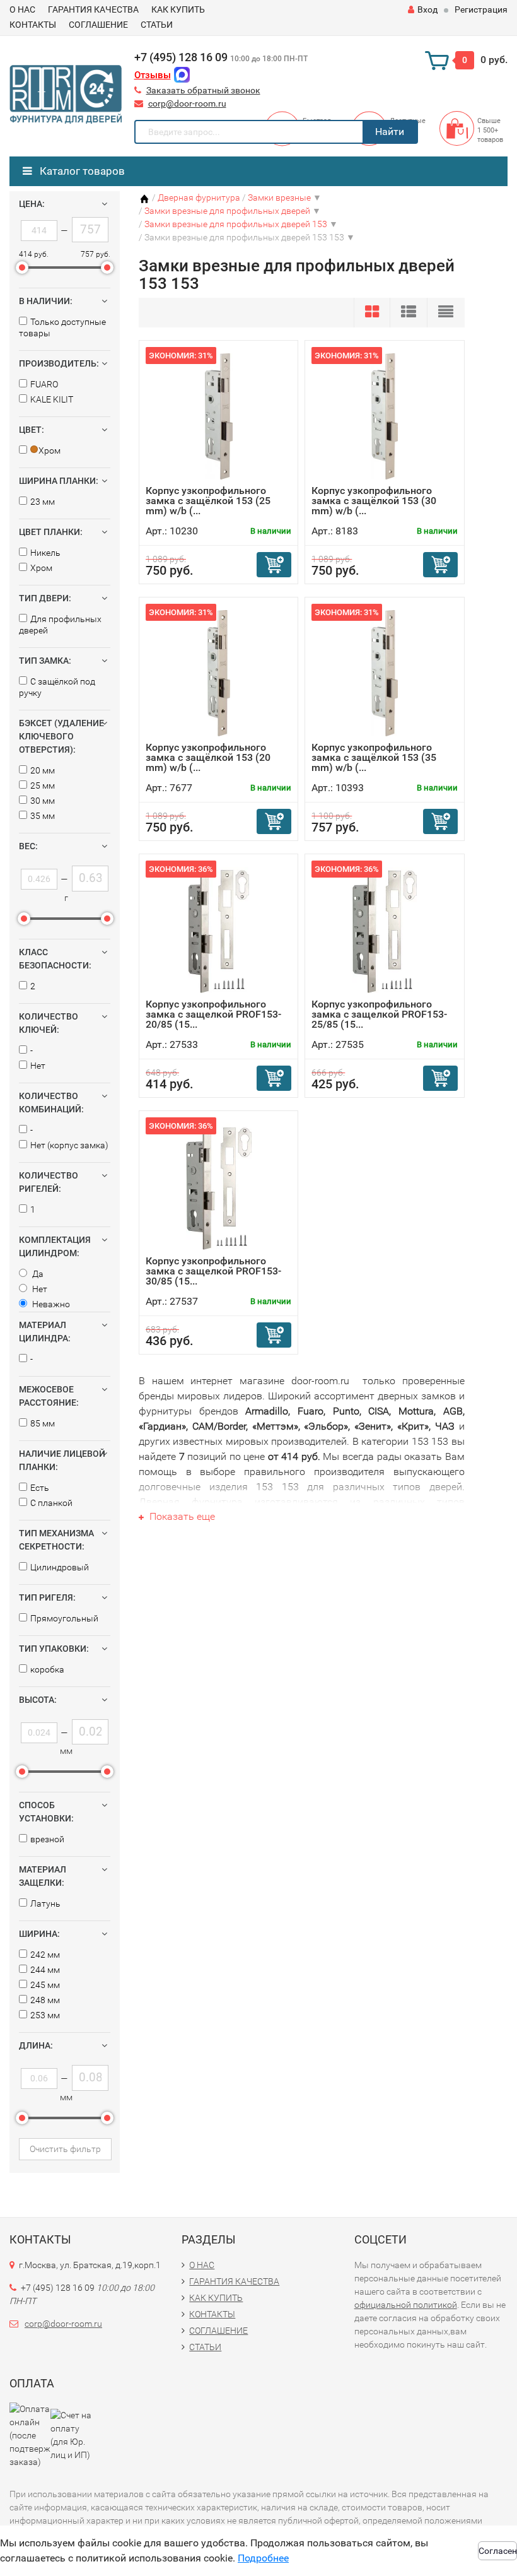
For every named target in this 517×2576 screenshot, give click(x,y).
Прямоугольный (64, 1618)
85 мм (43, 1423)
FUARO (44, 384)
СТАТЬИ (157, 25)
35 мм (43, 816)
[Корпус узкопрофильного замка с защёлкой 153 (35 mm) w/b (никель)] (385, 673)
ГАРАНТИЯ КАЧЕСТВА (93, 9)
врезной (47, 1839)
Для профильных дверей (60, 625)
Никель (45, 553)
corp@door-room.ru (187, 103)
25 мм (43, 785)
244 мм (45, 1970)
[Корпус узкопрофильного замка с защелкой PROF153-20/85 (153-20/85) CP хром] (218, 930)
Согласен (498, 2551)
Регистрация (481, 9)
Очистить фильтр (65, 2149)
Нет (38, 1066)
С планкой (51, 1503)
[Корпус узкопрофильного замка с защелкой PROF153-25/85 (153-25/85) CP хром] (385, 930)
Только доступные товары (62, 327)
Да (37, 1274)
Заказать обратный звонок (203, 90)
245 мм (45, 1985)
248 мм (45, 2000)
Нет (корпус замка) (69, 1145)
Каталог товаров (81, 171)
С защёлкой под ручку (57, 687)
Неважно (50, 1304)
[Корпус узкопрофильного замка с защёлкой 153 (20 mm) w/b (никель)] (219, 673)
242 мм (45, 1955)
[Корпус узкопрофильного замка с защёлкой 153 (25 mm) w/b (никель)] (219, 416)
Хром (41, 568)
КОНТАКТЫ (33, 25)
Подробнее (263, 2558)
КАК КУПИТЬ (178, 9)
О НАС (22, 9)
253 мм (45, 2015)
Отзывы (153, 75)
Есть (40, 1488)
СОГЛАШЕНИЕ (98, 25)
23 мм (43, 502)
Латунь (45, 1903)
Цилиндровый (60, 1567)
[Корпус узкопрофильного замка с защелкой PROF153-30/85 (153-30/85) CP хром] (219, 1186)
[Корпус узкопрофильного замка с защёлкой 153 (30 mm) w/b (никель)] (385, 416)
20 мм (43, 770)
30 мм (43, 801)
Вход (427, 9)
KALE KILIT (52, 399)
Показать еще (181, 1516)
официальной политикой (406, 2305)
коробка (47, 1669)
